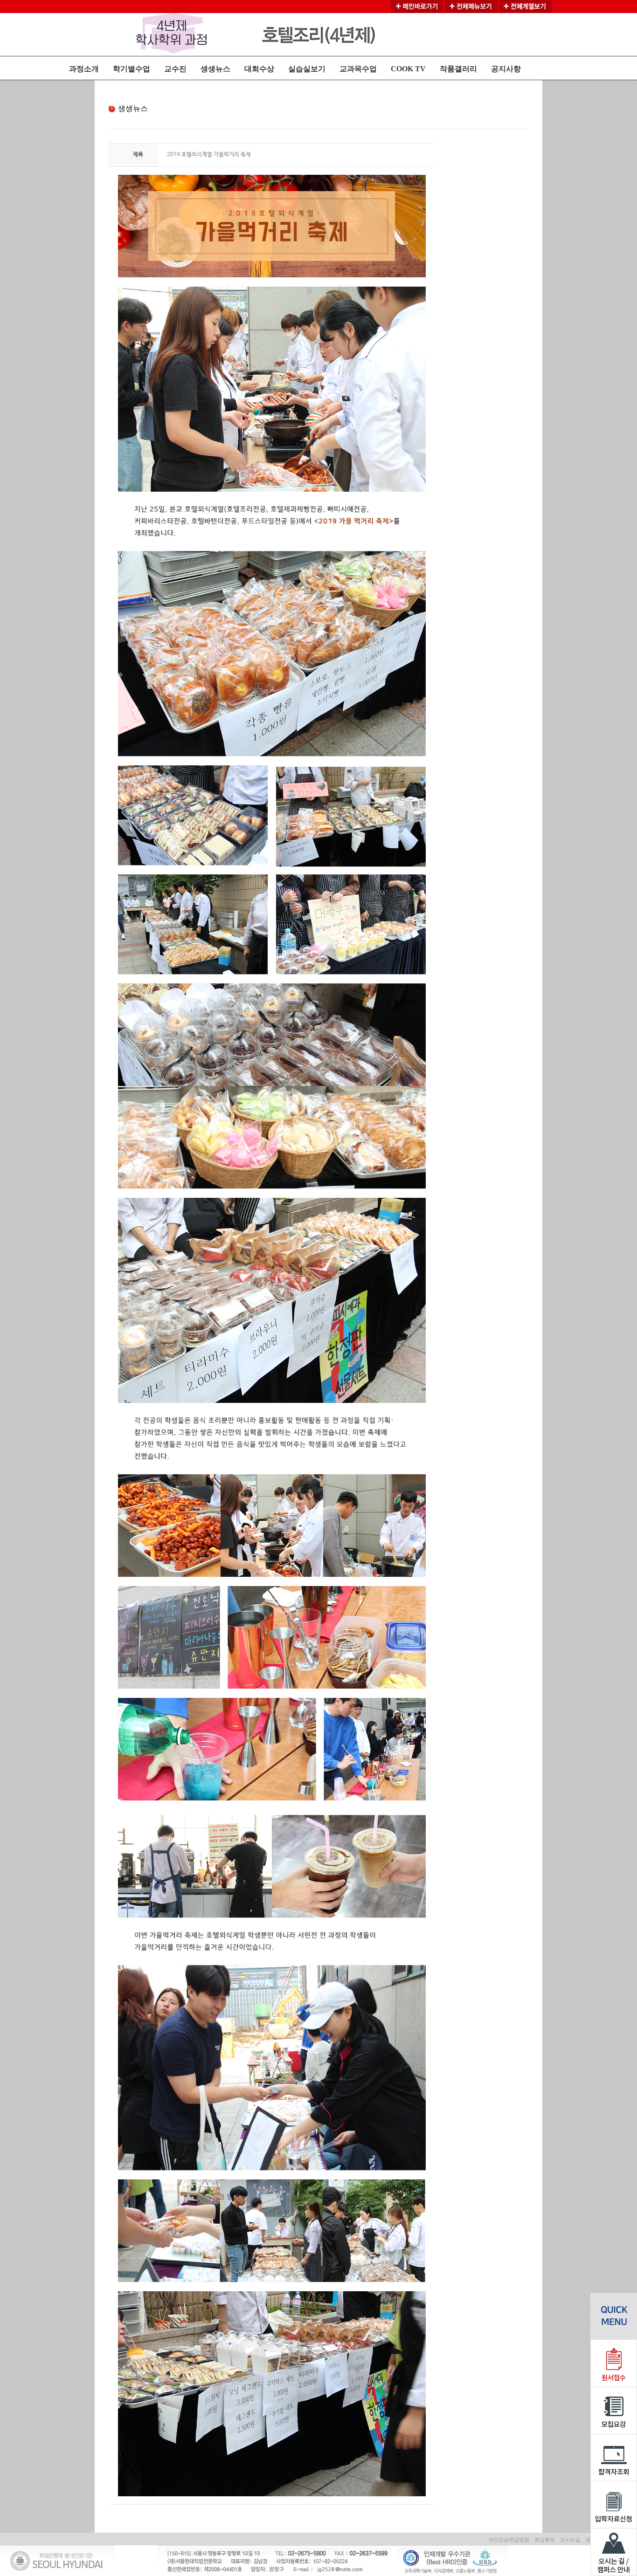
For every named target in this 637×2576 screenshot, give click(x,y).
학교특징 (545, 2540)
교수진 (175, 69)
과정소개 (84, 69)
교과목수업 (358, 69)
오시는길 (570, 2540)
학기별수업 (132, 69)
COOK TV (408, 69)
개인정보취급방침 (509, 2540)
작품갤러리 (458, 69)
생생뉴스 (215, 69)
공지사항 (506, 69)
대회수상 (259, 69)
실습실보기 (307, 69)
